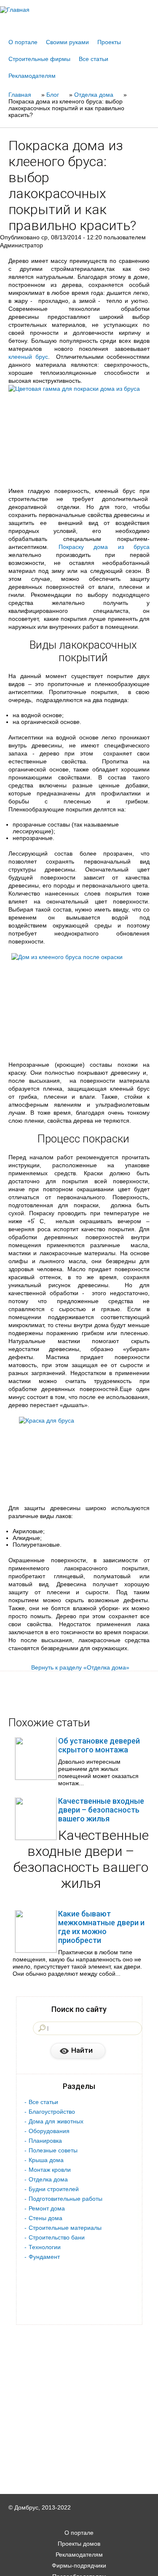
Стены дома (46, 2218)
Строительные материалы (65, 2228)
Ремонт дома (47, 2208)
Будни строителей (54, 2189)
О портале (23, 42)
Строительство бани (57, 2237)
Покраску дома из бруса (104, 547)
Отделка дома (48, 2179)
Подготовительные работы (66, 2199)
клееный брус (28, 357)
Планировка (45, 2141)
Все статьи (94, 59)
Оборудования (49, 2131)
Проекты (109, 42)
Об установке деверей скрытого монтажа (99, 1745)
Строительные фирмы (39, 59)
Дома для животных (56, 2121)
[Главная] (79, 10)
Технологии (45, 2247)
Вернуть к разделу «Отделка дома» (80, 1667)
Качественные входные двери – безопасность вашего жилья (101, 1810)
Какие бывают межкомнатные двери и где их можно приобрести (101, 1927)
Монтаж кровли (50, 2170)
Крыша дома (46, 2160)
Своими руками (67, 42)
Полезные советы (53, 2150)
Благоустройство (52, 2112)
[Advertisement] (79, 2564)
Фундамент (44, 2257)
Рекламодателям (32, 76)
